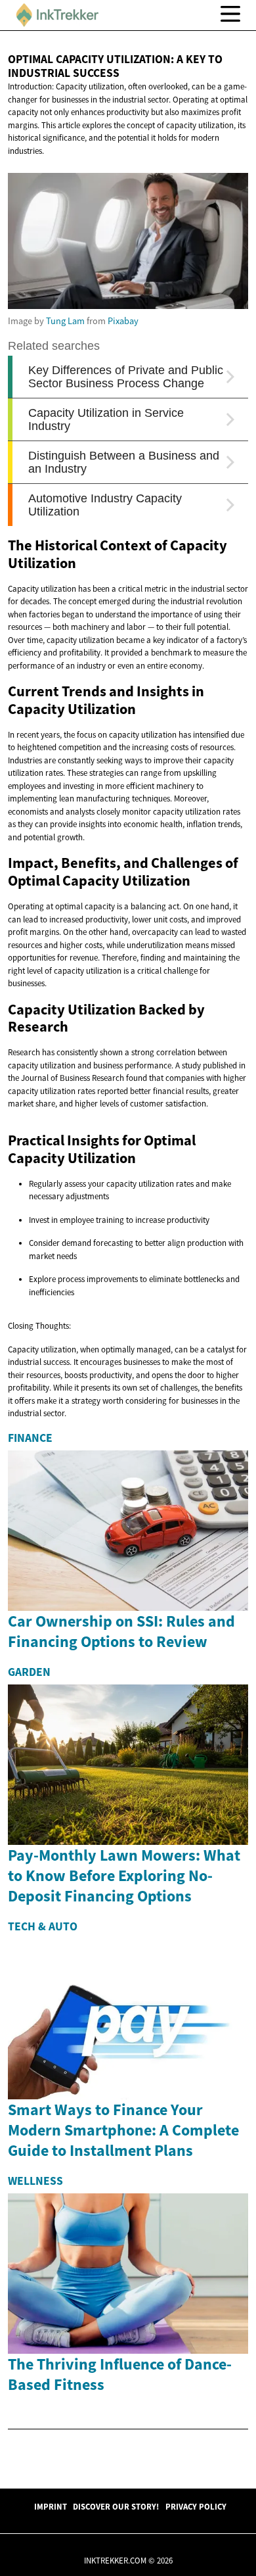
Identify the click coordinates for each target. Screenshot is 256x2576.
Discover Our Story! (116, 2506)
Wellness (35, 2181)
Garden (29, 1672)
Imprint (51, 2506)
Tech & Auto (43, 1926)
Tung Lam (65, 321)
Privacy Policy (196, 2506)
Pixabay (123, 321)
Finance (30, 1438)
